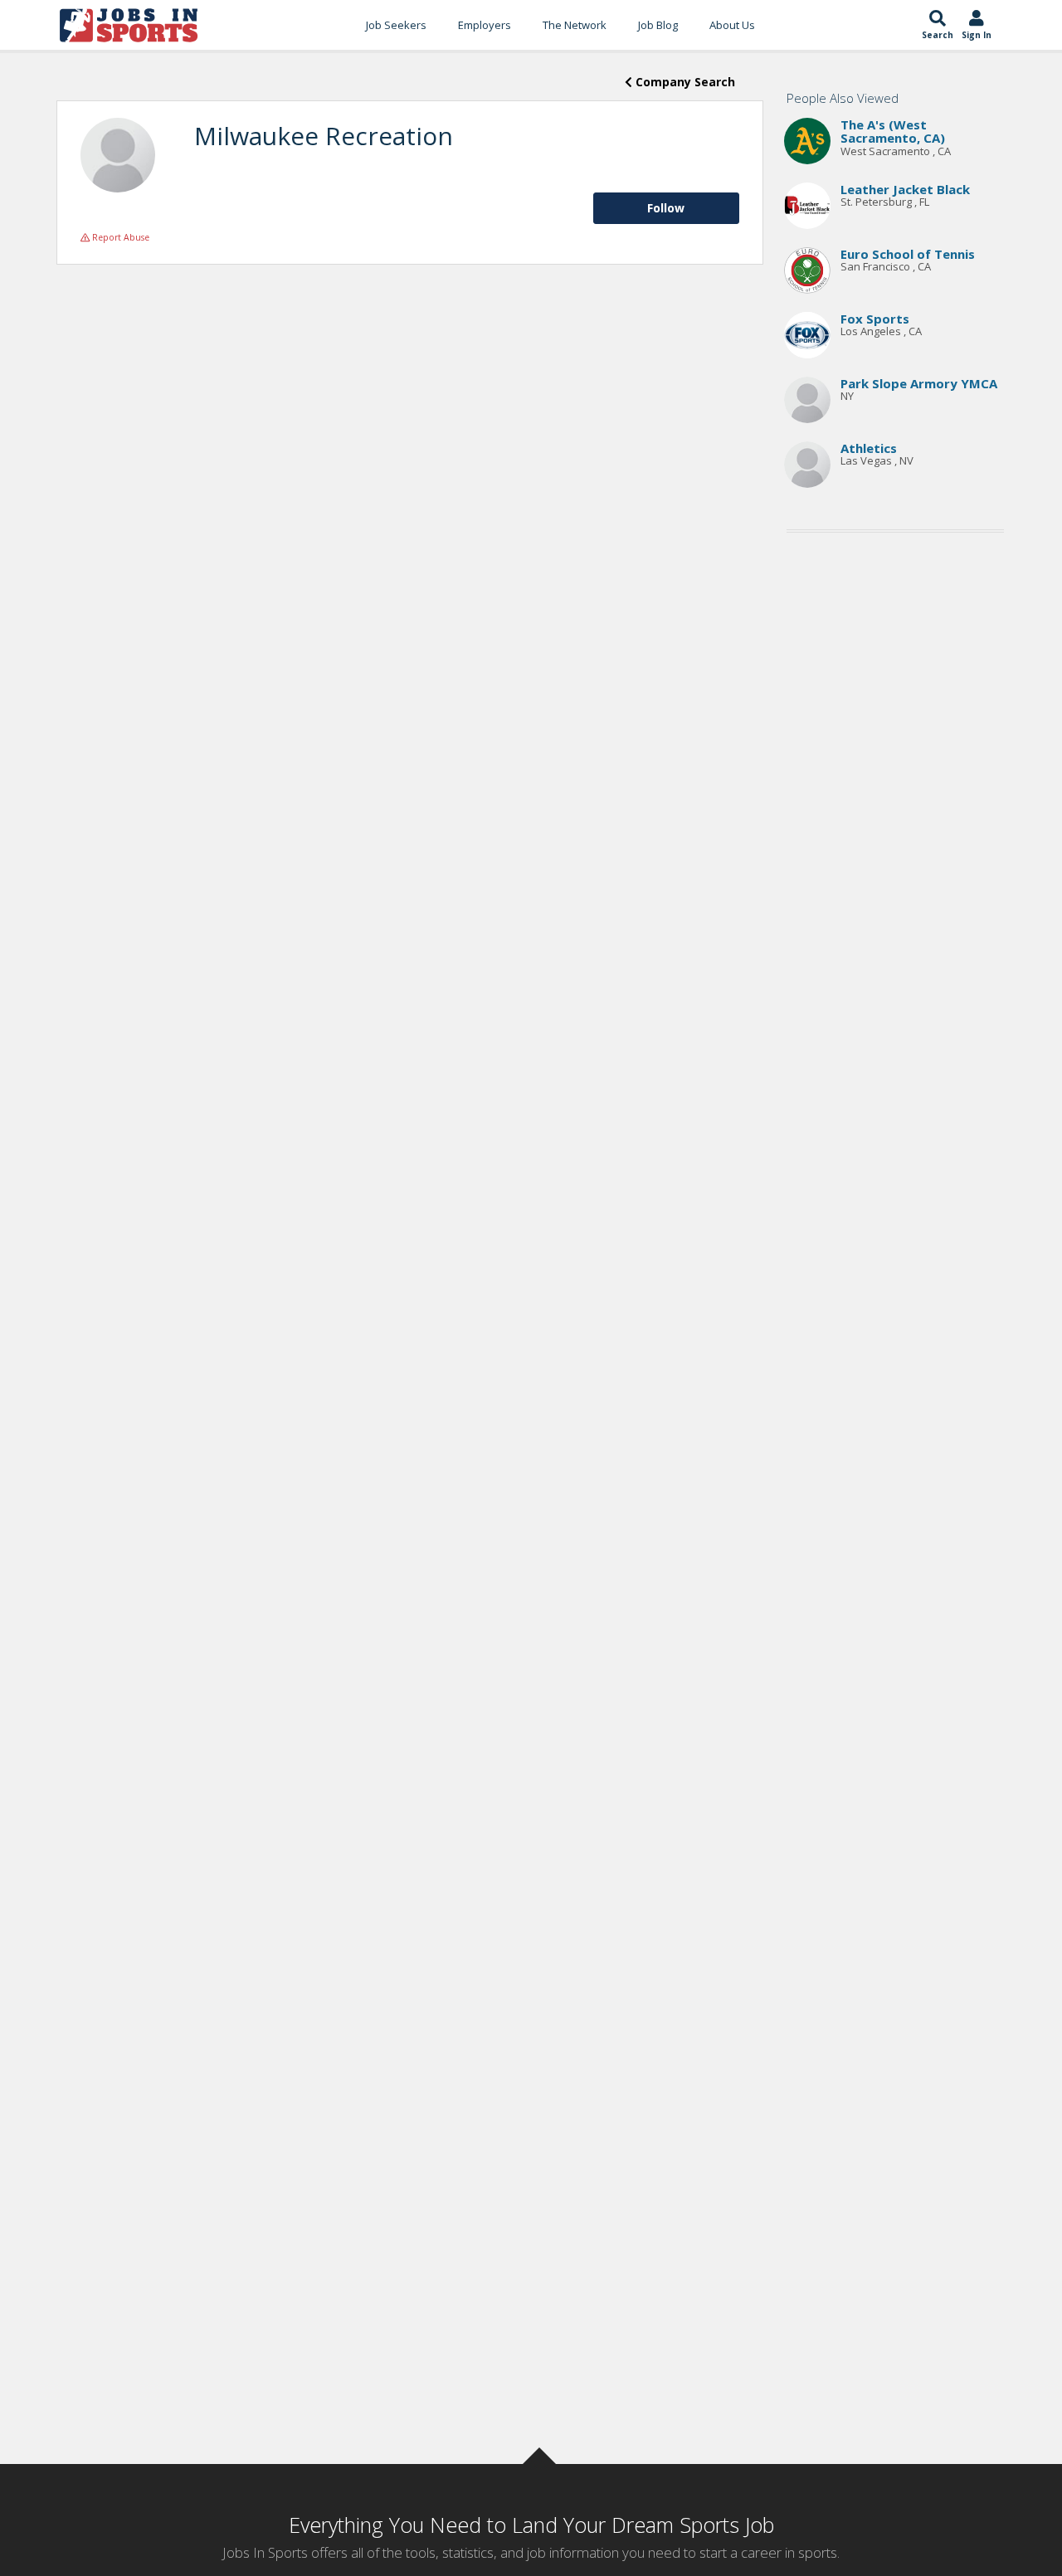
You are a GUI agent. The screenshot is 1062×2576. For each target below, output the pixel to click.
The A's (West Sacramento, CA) (893, 131)
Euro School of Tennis (908, 254)
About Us (732, 25)
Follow (666, 208)
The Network (575, 25)
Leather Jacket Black (905, 189)
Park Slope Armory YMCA (919, 383)
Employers (485, 25)
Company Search (684, 82)
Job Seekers (396, 25)
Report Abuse (119, 237)
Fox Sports (875, 319)
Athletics (869, 448)
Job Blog (658, 25)
